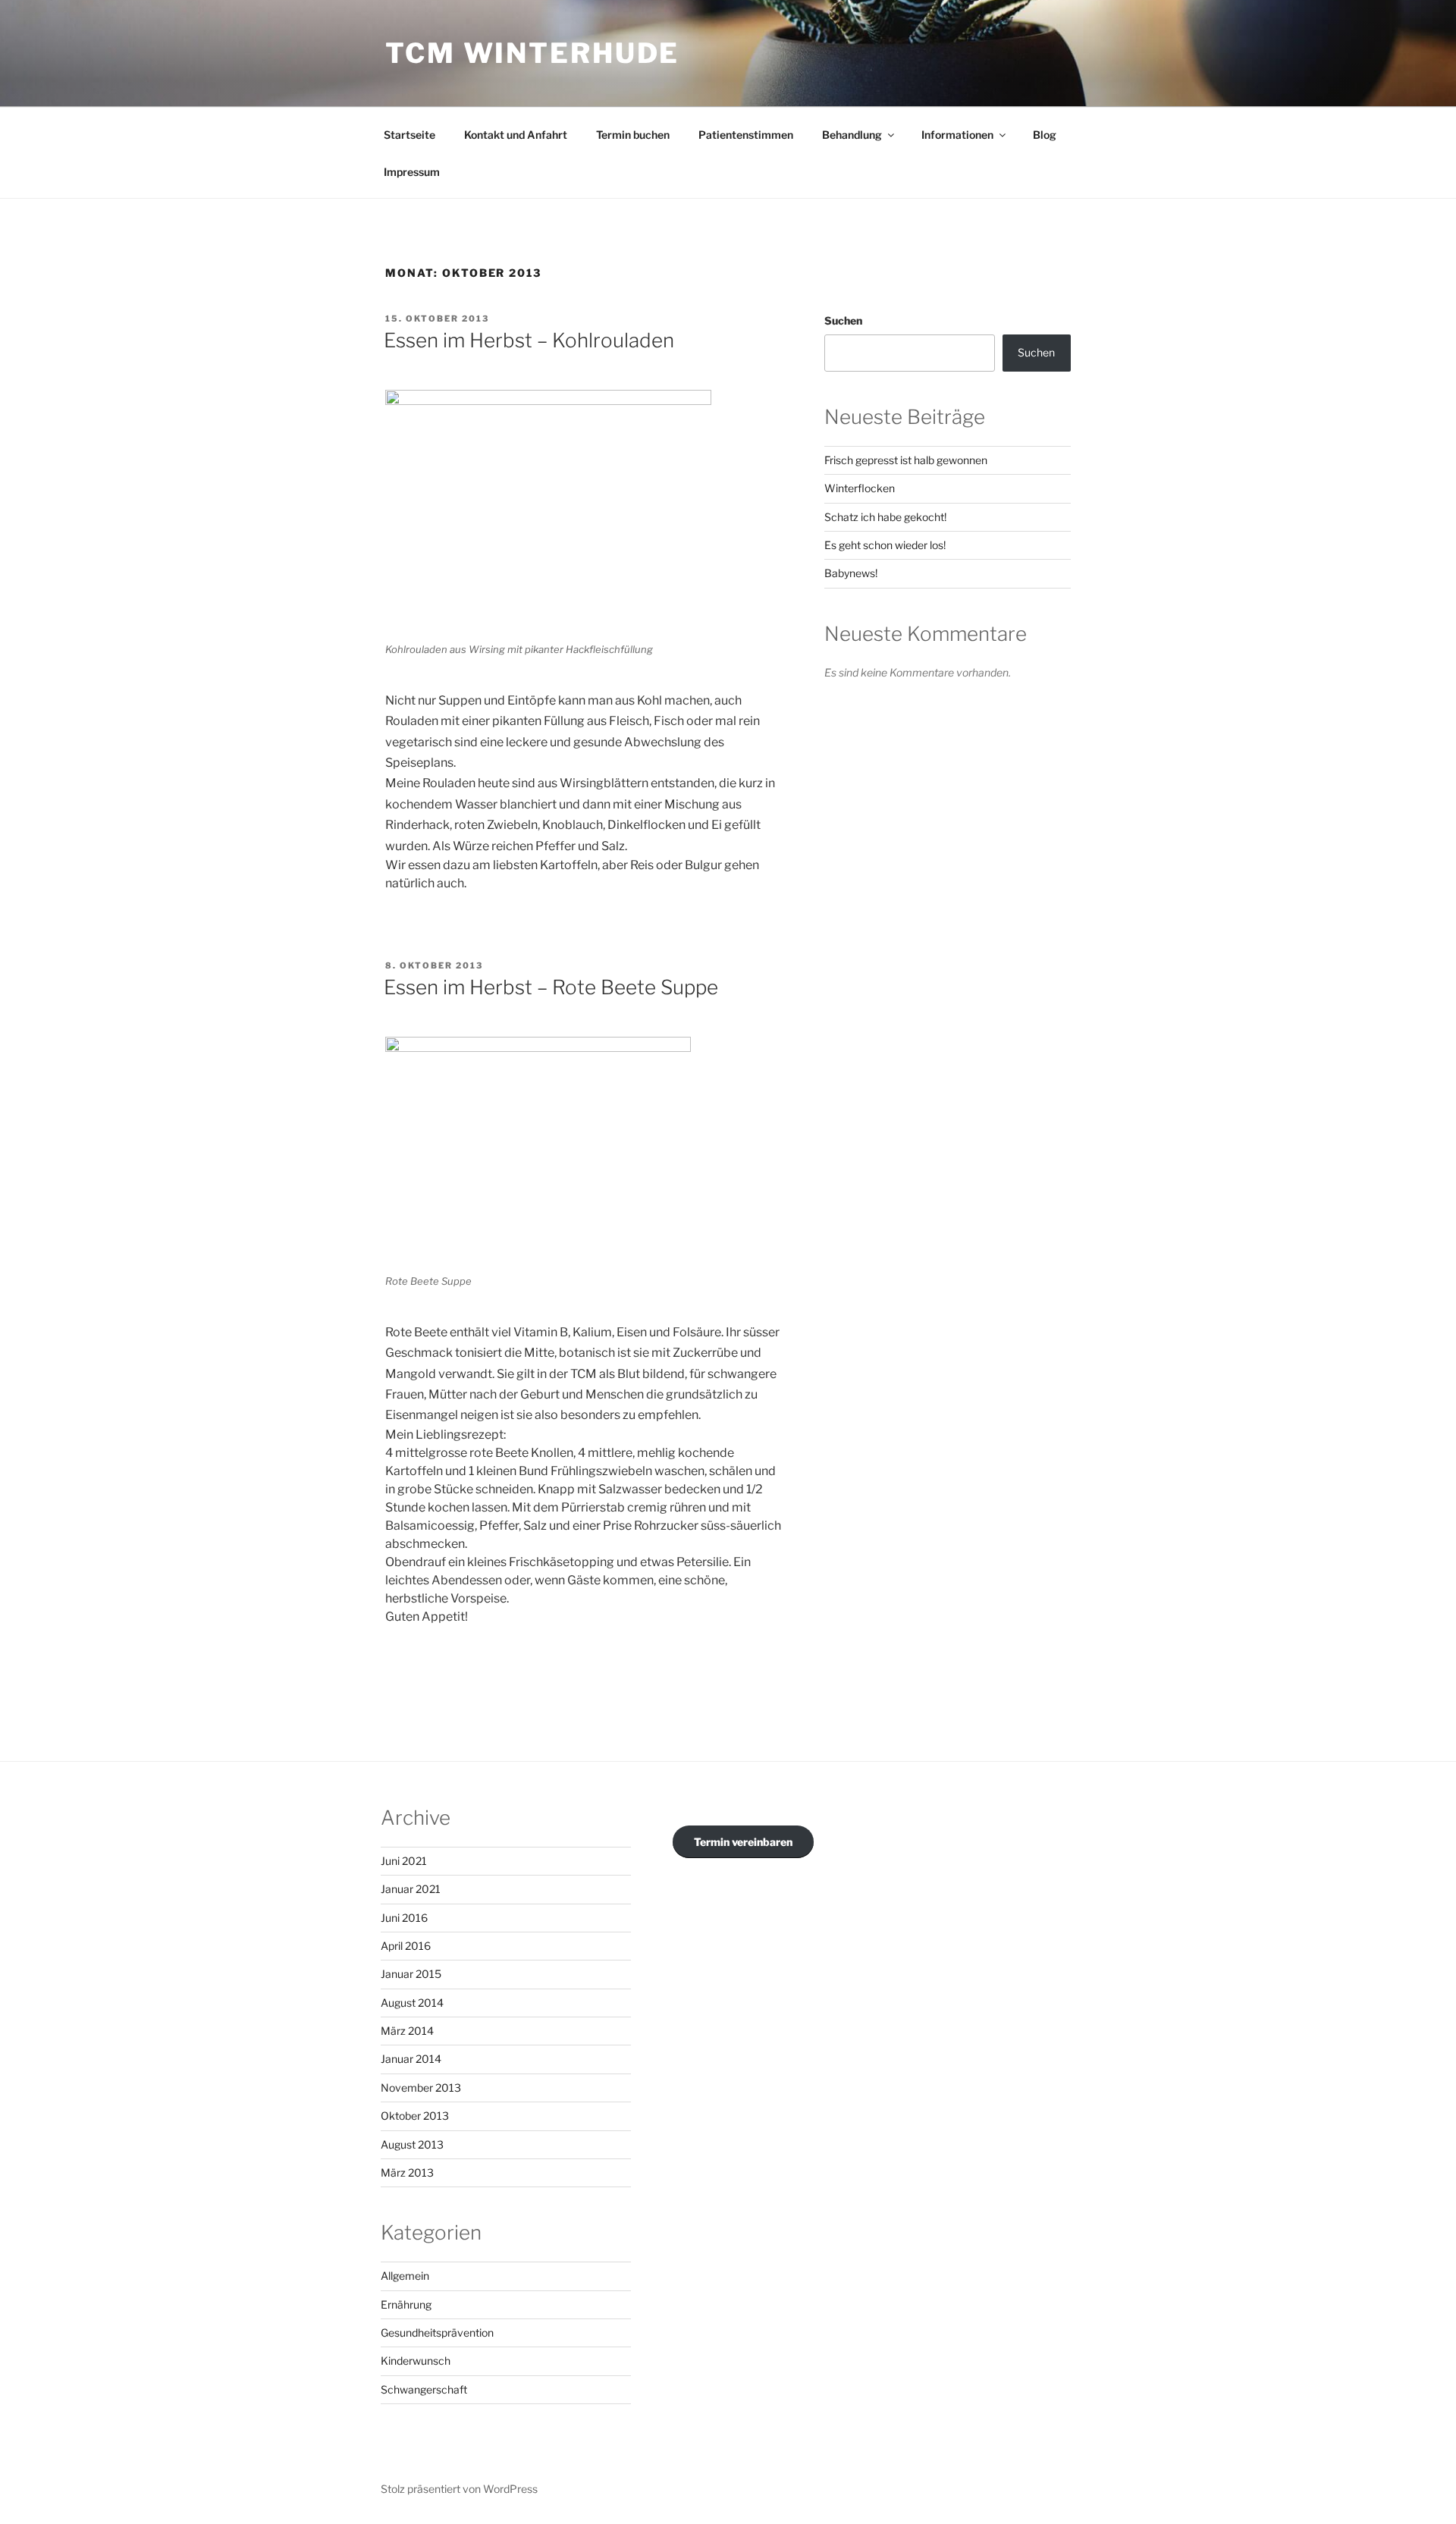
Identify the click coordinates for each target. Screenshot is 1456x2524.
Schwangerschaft (424, 2389)
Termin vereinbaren (743, 1842)
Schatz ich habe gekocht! (885, 517)
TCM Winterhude (532, 53)
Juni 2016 (404, 1918)
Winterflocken (860, 488)
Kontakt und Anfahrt (516, 135)
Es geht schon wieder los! (885, 545)
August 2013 (412, 2144)
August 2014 (412, 2003)
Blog (1045, 135)
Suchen (843, 320)
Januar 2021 (411, 1889)
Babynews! (851, 573)
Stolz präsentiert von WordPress (459, 2489)
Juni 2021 (404, 1861)
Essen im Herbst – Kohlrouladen (529, 340)
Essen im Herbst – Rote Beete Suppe (551, 987)
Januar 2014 (411, 2059)
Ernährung (406, 2304)
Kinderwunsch (416, 2361)
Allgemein (405, 2276)
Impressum (412, 172)
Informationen (957, 135)
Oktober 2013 (415, 2116)
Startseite (409, 135)
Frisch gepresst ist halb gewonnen (906, 460)
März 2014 (407, 2031)
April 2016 (406, 1946)
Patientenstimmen (746, 135)
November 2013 (421, 2088)
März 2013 (407, 2172)
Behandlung (852, 135)
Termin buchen (633, 135)
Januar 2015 (411, 1974)
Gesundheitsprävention (437, 2333)
